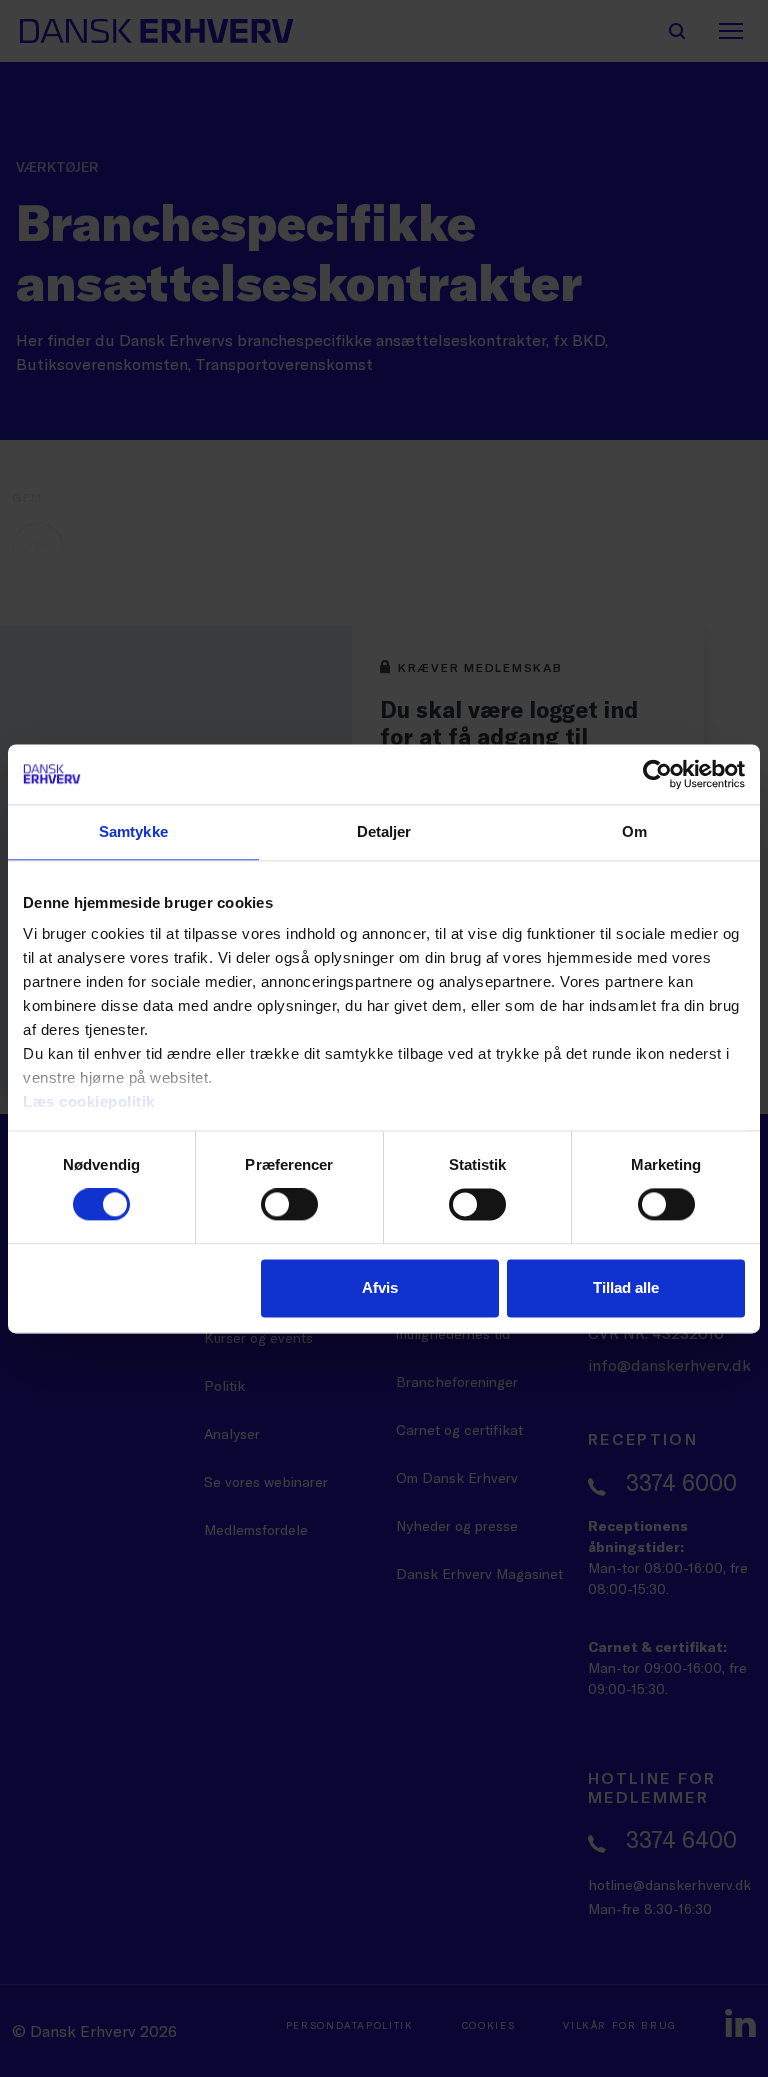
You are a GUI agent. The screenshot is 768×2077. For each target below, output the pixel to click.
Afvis (380, 1287)
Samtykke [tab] (133, 831)
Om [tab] (634, 831)
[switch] (289, 1205)
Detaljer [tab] (384, 831)
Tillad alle (626, 1287)
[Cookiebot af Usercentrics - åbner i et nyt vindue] (657, 774)
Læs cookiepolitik (89, 1101)
